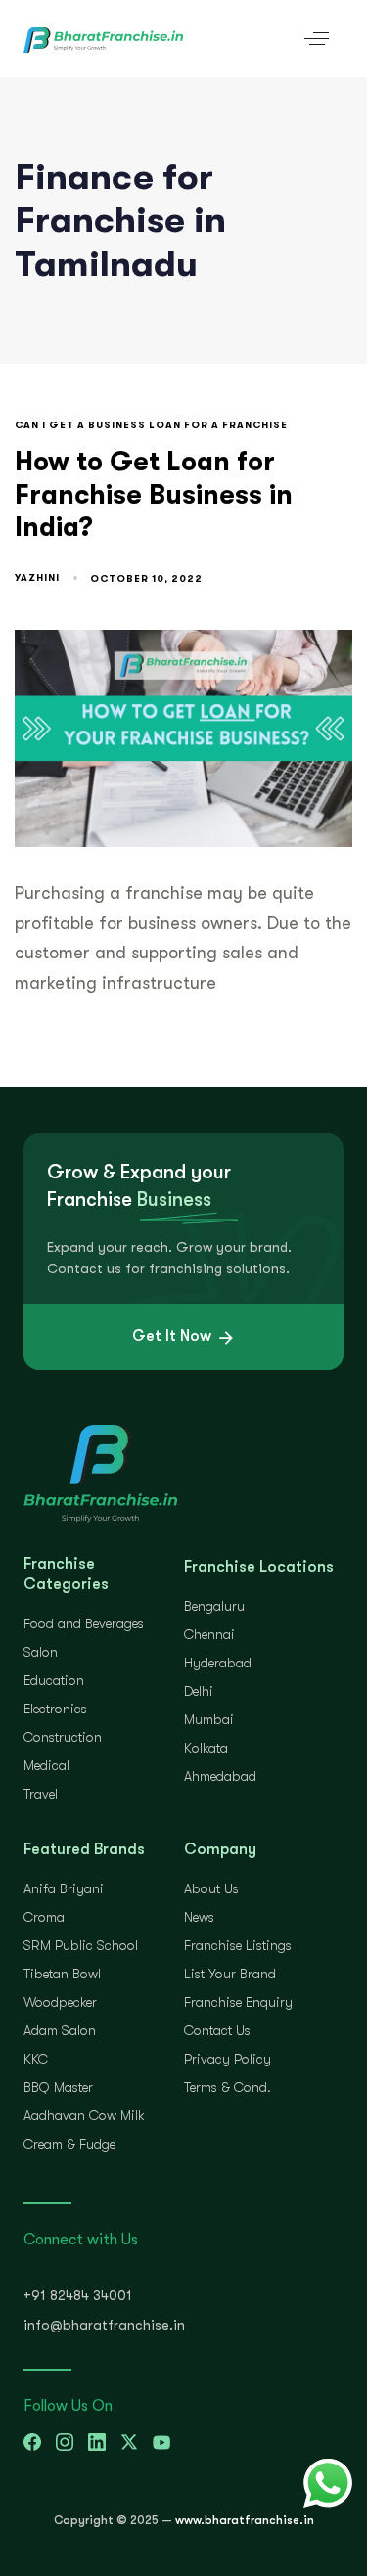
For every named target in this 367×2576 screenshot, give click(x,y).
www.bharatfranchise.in (245, 2520)
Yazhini (37, 577)
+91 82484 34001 (78, 2295)
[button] (317, 39)
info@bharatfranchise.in (104, 2325)
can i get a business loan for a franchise (151, 425)
